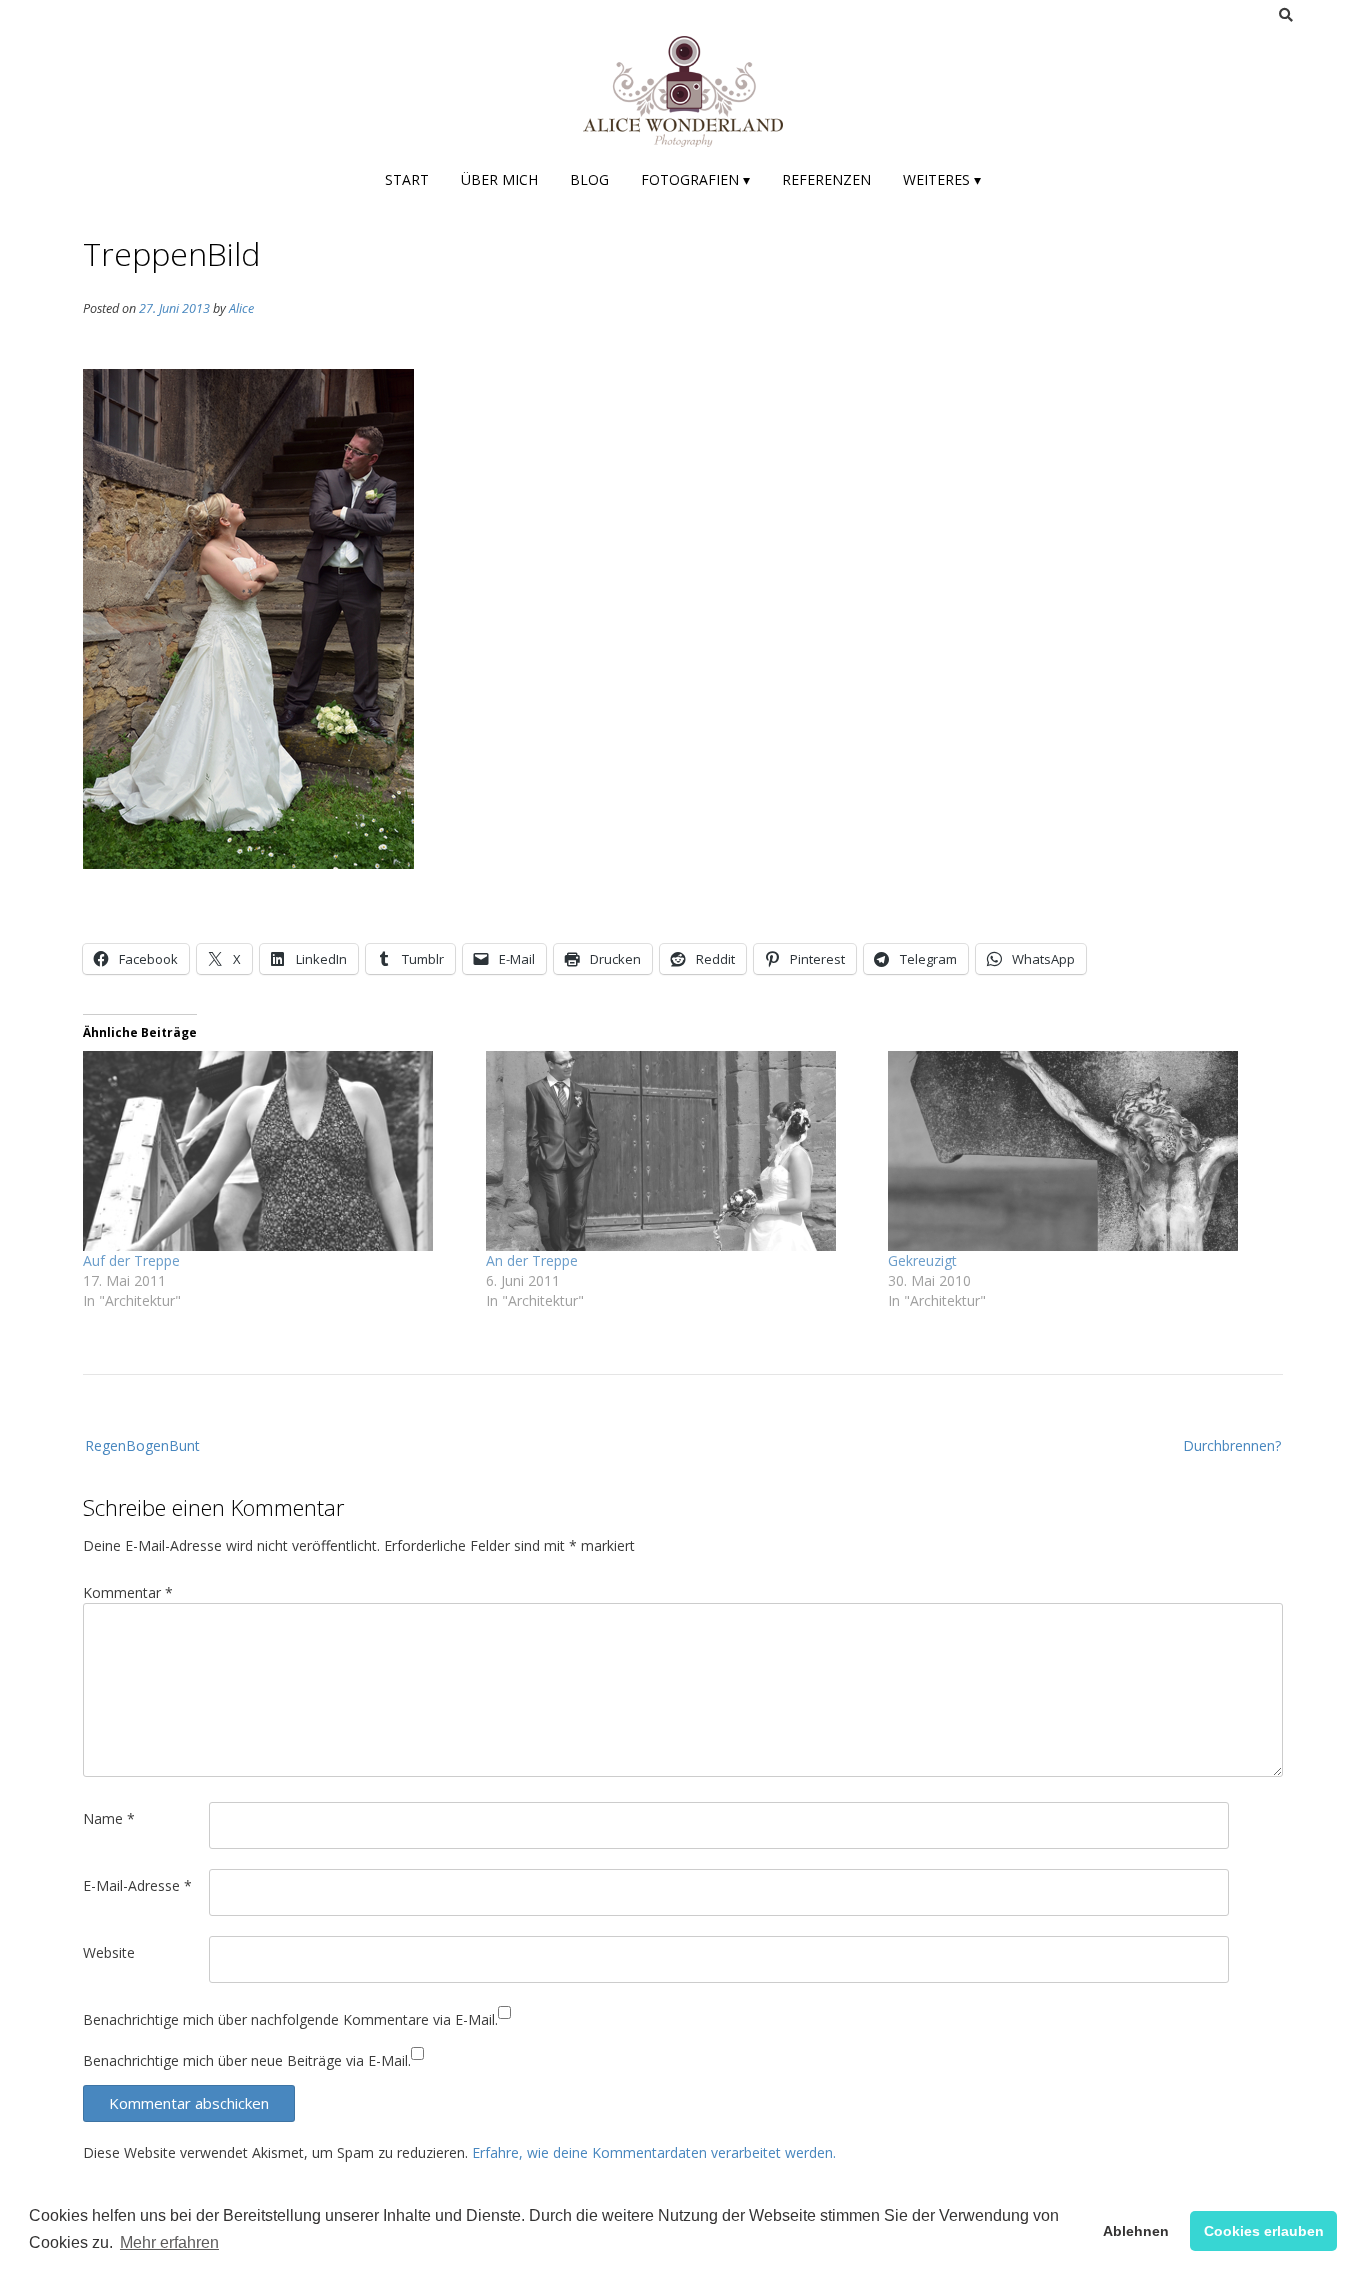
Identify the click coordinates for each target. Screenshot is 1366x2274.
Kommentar (128, 1592)
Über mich (499, 179)
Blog (589, 179)
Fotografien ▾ (695, 179)
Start (407, 179)
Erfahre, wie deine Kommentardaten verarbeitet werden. (654, 2152)
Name (109, 1818)
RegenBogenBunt (142, 1445)
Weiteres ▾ (942, 179)
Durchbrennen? (1232, 1445)
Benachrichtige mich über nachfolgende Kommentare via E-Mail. (290, 2019)
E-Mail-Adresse (137, 1885)
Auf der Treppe (131, 1260)
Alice (241, 308)
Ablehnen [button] (1136, 2231)
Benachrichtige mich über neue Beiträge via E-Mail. (247, 2060)
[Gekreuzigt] (1079, 1151)
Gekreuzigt (922, 1260)
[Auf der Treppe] (274, 1151)
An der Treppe (532, 1260)
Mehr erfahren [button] (169, 2242)
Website (109, 1952)
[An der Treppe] (677, 1151)
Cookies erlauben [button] (1264, 2231)
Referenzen (826, 179)
